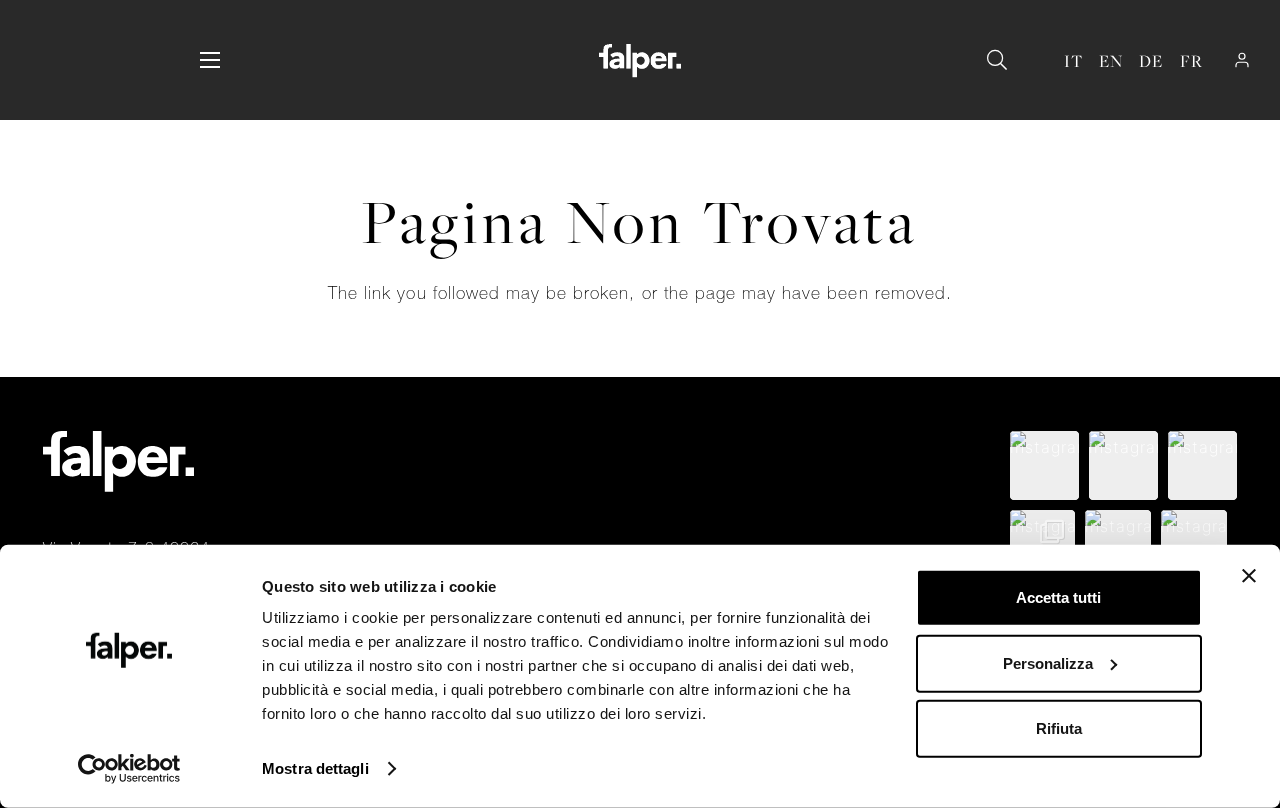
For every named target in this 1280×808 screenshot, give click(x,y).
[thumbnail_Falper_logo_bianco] (639, 60)
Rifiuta (1059, 728)
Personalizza (1048, 662)
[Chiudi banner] (1249, 576)
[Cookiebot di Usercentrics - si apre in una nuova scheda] (129, 769)
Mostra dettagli (315, 768)
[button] (210, 60)
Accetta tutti (1058, 597)
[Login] (1242, 60)
